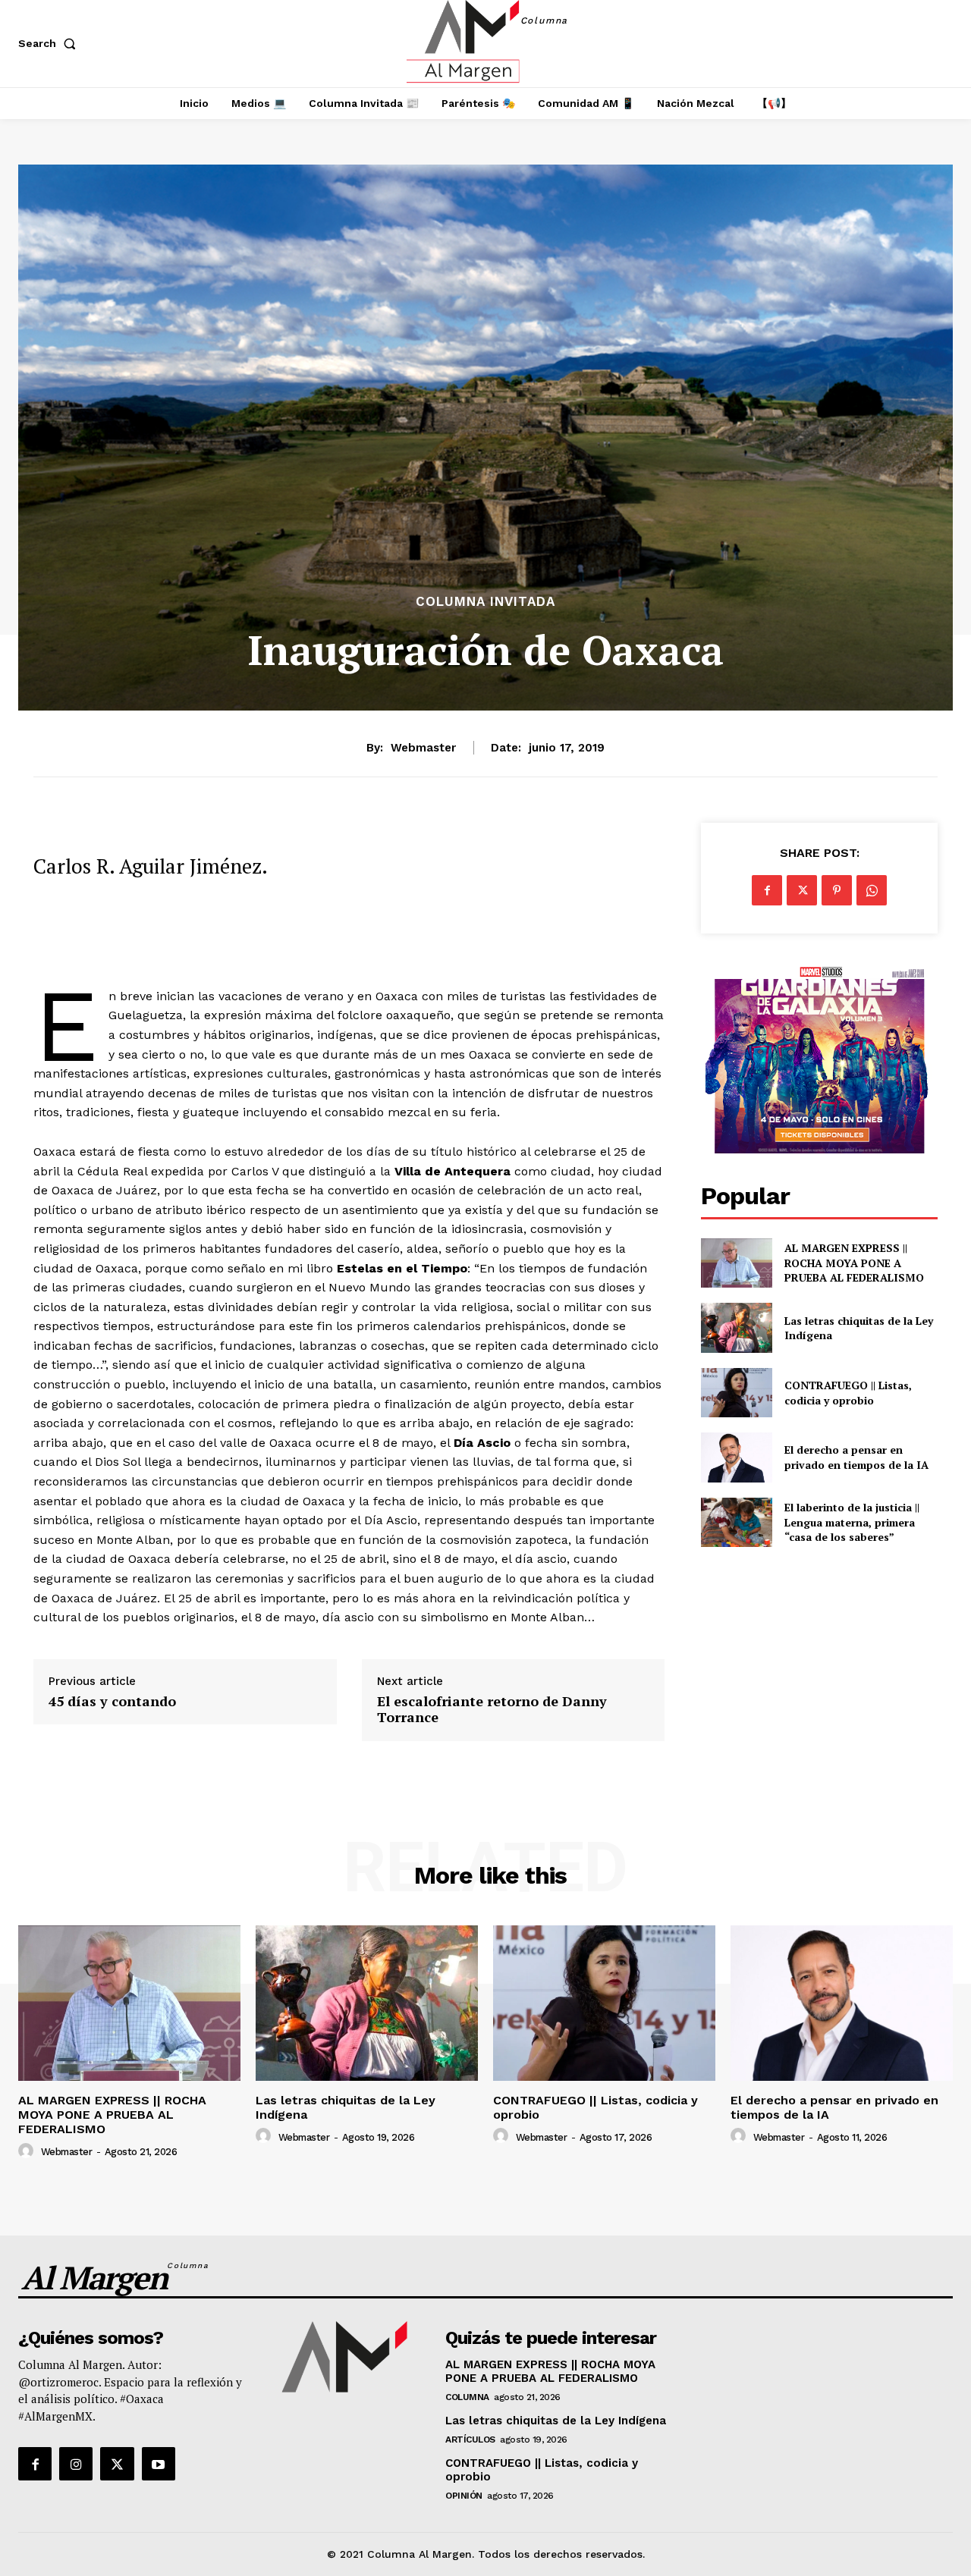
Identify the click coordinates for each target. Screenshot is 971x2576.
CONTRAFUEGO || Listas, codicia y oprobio (848, 1393)
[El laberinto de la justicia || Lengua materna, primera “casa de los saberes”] (736, 1522)
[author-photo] (28, 2151)
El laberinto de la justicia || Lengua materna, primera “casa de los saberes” (852, 1522)
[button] (50, 43)
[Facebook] (767, 890)
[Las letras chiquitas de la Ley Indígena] (736, 1327)
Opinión (464, 2496)
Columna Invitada (485, 602)
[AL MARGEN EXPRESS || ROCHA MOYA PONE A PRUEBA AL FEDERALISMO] (736, 1263)
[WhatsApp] (872, 890)
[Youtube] (159, 2464)
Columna (467, 2397)
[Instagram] (76, 2464)
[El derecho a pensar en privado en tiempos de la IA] (736, 1457)
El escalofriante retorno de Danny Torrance (492, 1710)
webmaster (423, 748)
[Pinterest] (837, 890)
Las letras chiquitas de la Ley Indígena (859, 1328)
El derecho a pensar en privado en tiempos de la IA (856, 1457)
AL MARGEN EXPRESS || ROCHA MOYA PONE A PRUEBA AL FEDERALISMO (856, 1263)
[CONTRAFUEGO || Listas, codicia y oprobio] (736, 1393)
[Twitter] (802, 890)
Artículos (470, 2440)
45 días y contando (112, 1702)
